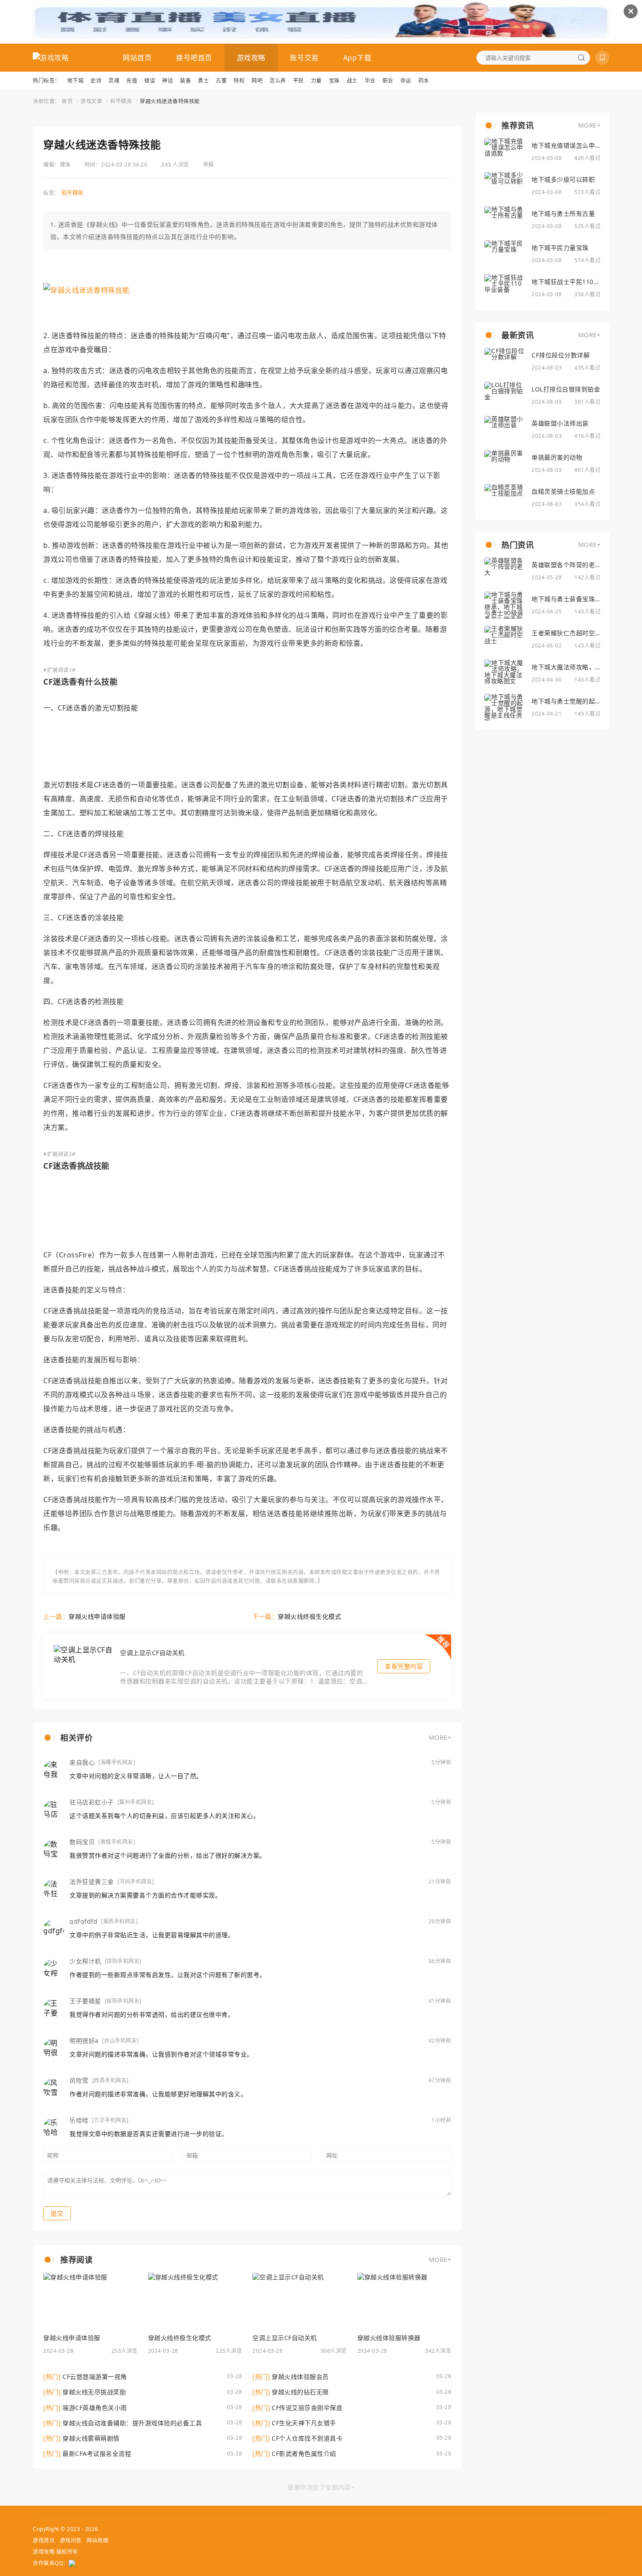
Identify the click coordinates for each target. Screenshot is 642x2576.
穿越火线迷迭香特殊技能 (170, 101)
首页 (67, 101)
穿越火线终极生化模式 (309, 1616)
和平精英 (121, 101)
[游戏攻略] (51, 58)
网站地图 (97, 2540)
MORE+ (440, 1737)
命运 (406, 81)
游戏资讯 (44, 2540)
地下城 (76, 81)
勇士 (203, 81)
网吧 (257, 81)
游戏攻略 (251, 58)
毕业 (370, 81)
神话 (167, 81)
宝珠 (334, 81)
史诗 (96, 81)
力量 (316, 81)
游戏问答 (71, 2540)
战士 (352, 81)
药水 (424, 81)
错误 (150, 81)
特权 (239, 81)
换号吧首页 (194, 58)
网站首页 (137, 58)
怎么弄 (278, 81)
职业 (388, 81)
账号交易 (304, 58)
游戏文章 (91, 101)
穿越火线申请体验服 (97, 1616)
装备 (185, 81)
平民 (299, 81)
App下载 (357, 58)
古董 (221, 81)
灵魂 (114, 81)
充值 (132, 81)
